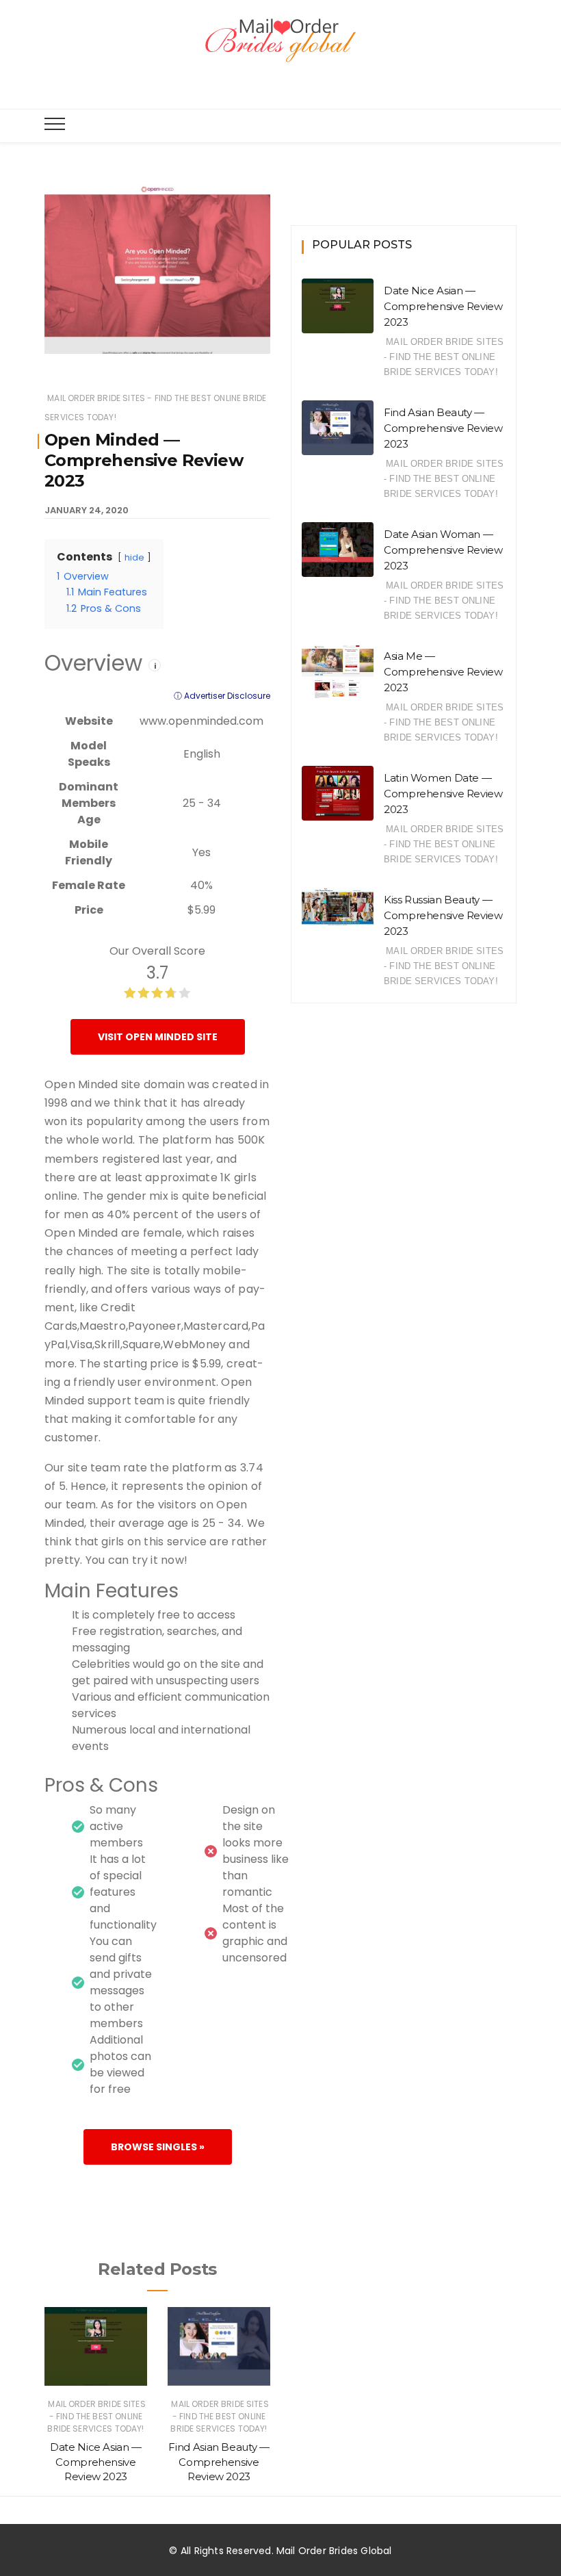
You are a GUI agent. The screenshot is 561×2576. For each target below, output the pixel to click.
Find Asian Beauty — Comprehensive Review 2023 (219, 2462)
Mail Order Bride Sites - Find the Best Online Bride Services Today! (96, 2416)
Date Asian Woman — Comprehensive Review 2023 (443, 550)
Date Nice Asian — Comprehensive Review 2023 (96, 2462)
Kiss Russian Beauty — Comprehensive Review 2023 (443, 915)
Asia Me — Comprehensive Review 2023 (443, 672)
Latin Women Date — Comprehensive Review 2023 (443, 794)
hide (134, 557)
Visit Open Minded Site (158, 1037)
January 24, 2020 (87, 510)
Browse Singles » (158, 2147)
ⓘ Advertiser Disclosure (222, 696)
